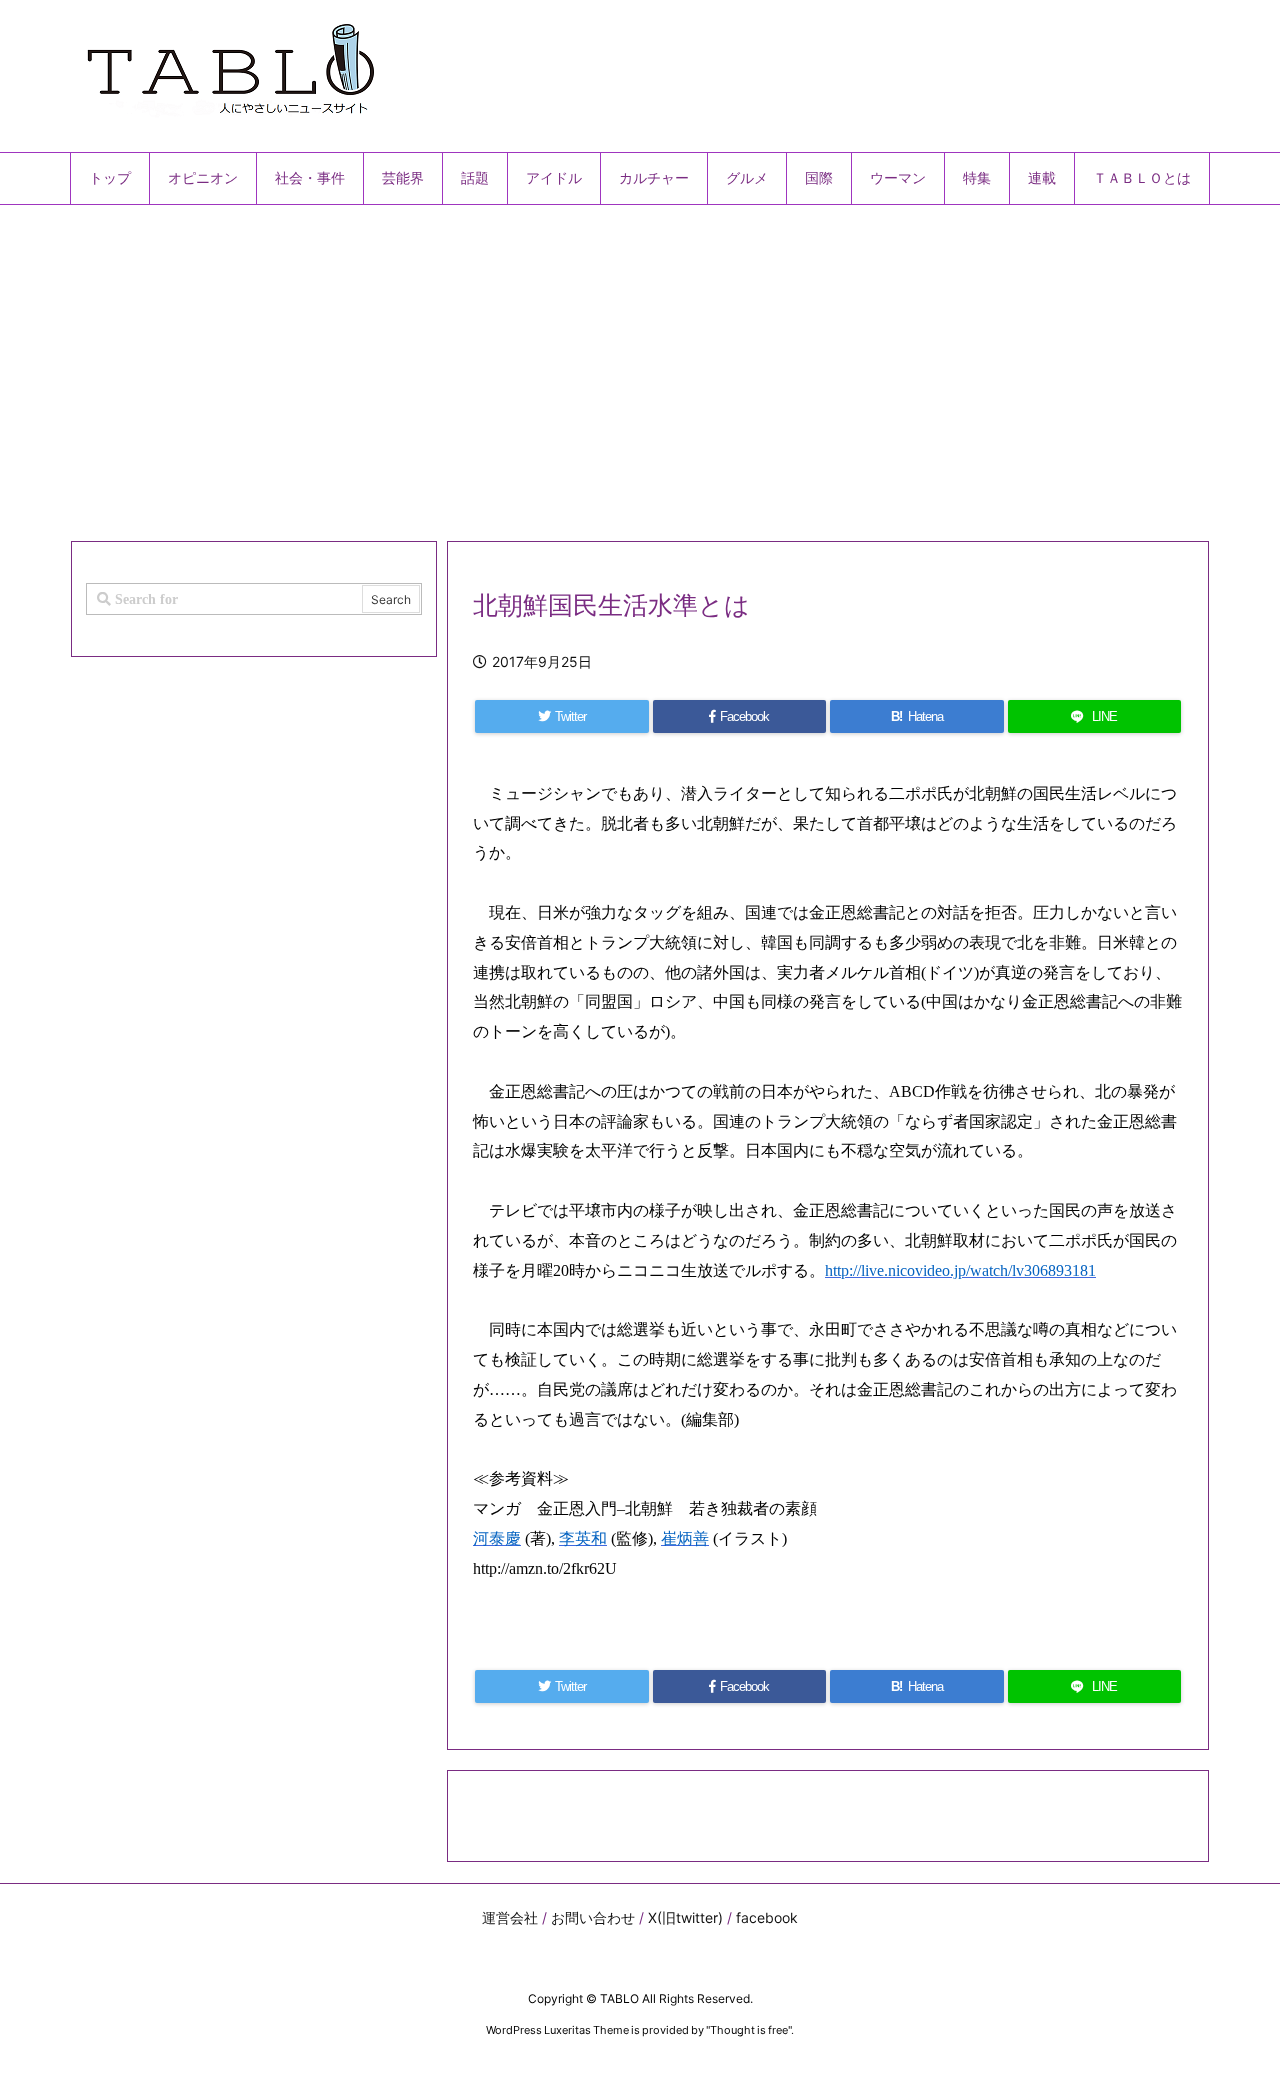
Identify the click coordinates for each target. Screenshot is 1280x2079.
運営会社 (510, 1917)
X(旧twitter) (685, 1917)
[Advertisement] (640, 365)
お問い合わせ (593, 1917)
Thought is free (749, 2030)
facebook (767, 1917)
